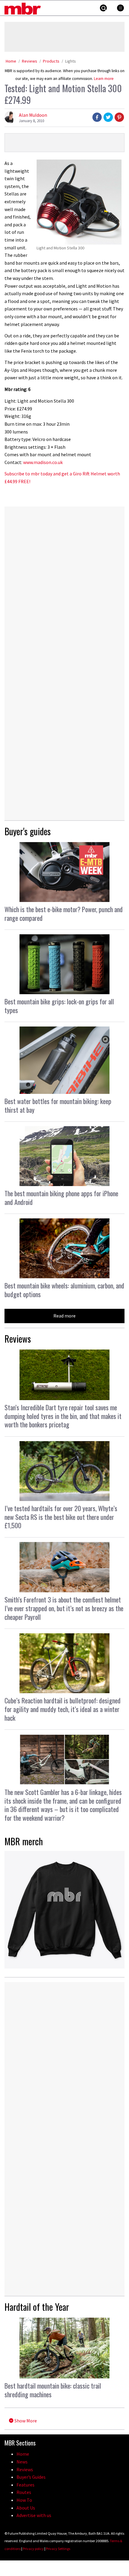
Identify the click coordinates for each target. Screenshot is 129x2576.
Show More (25, 2421)
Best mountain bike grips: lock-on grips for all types (59, 1006)
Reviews (30, 61)
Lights (70, 61)
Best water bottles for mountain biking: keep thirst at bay (58, 1105)
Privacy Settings (58, 2549)
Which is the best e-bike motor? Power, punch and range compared (64, 913)
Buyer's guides (28, 831)
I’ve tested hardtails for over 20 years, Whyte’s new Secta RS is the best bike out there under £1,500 (61, 1517)
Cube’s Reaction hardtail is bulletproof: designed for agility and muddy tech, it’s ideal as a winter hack (63, 1709)
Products (51, 61)
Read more (64, 1316)
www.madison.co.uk (43, 462)
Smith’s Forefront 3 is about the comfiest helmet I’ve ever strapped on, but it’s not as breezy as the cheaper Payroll (64, 1608)
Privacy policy (33, 2549)
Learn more (104, 79)
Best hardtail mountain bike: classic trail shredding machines (53, 2390)
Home (11, 61)
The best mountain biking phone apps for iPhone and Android (61, 1198)
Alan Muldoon (33, 115)
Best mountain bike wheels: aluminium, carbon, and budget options (64, 1290)
